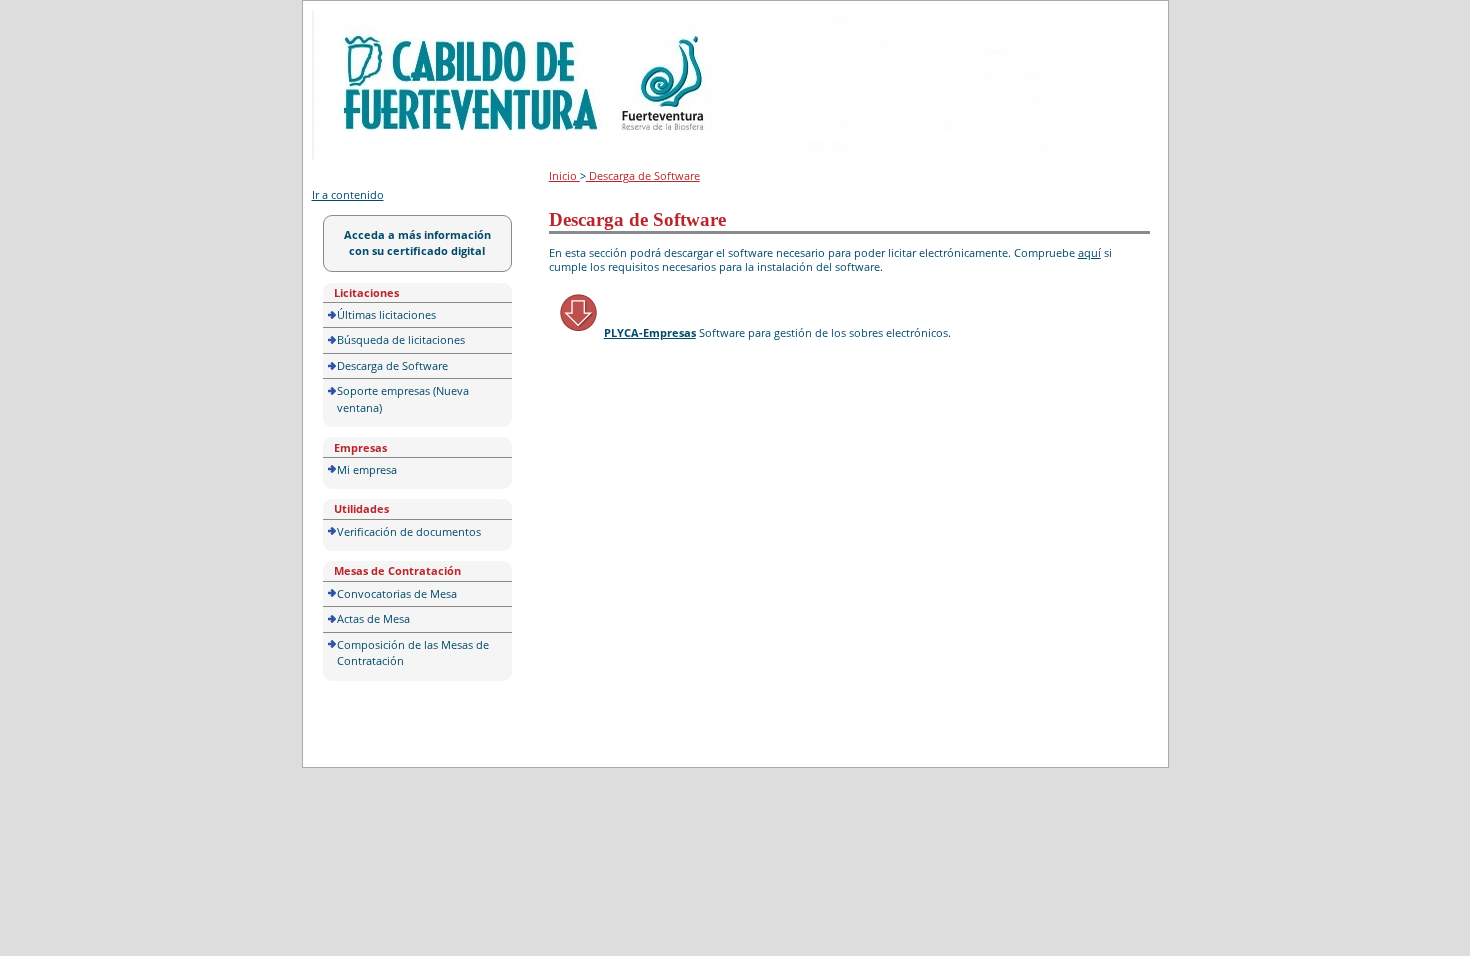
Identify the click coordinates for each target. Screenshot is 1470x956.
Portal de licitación (373, 21)
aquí (1089, 252)
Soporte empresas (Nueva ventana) (403, 399)
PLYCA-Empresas (650, 332)
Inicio (564, 175)
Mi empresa (367, 469)
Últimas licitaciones (386, 314)
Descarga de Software (392, 365)
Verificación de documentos (409, 531)
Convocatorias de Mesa (397, 593)
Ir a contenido (348, 194)
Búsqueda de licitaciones (401, 339)
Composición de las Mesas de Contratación (413, 653)
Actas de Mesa (373, 618)
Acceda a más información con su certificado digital (417, 243)
